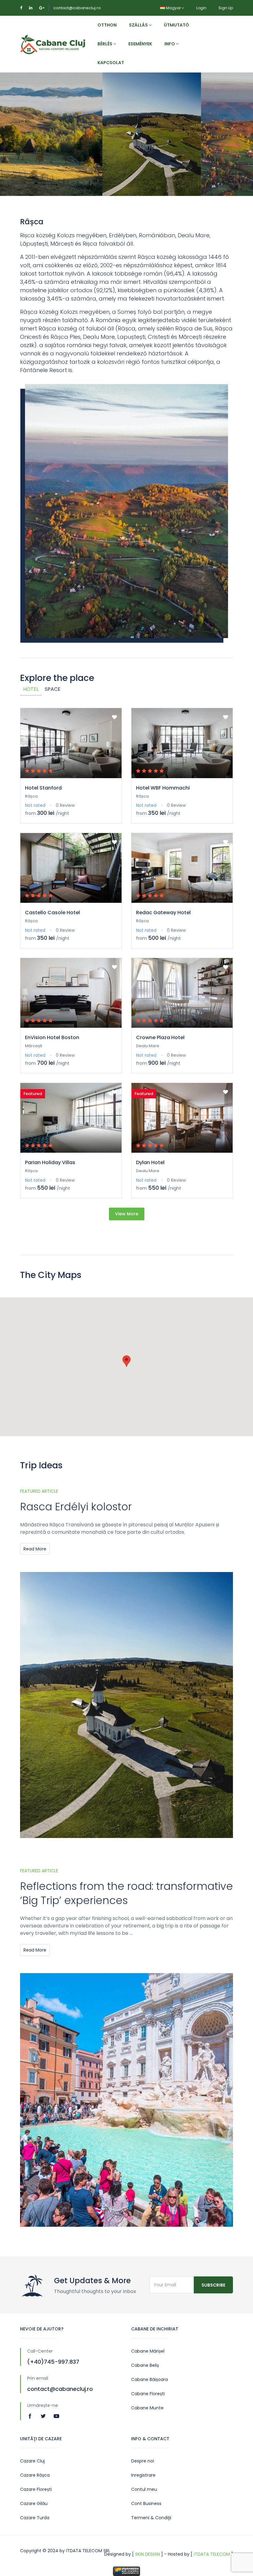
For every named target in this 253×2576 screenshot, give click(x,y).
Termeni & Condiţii (151, 2518)
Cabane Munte (147, 2408)
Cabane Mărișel (148, 2351)
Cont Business (146, 2503)
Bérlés (105, 44)
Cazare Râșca (35, 2475)
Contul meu (144, 2489)
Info (170, 44)
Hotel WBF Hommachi (163, 788)
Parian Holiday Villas (50, 1162)
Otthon (107, 25)
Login (201, 8)
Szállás (139, 25)
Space (53, 689)
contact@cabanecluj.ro (77, 8)
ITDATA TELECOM (212, 2554)
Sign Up (226, 8)
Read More (35, 1549)
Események (140, 44)
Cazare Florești (36, 2489)
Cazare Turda (35, 2518)
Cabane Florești (148, 2394)
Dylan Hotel (150, 1162)
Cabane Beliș (145, 2365)
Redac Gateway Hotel (163, 913)
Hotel (31, 689)
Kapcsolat (111, 63)
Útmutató (176, 25)
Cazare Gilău (34, 2503)
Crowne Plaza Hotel (160, 1037)
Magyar (173, 8)
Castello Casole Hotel (52, 913)
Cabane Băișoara (149, 2379)
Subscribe (213, 2285)
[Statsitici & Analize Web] (126, 2571)
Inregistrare (143, 2475)
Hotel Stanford (43, 788)
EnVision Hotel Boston (52, 1037)
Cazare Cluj (32, 2461)
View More (127, 1214)
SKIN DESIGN (147, 2554)
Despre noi (143, 2461)
